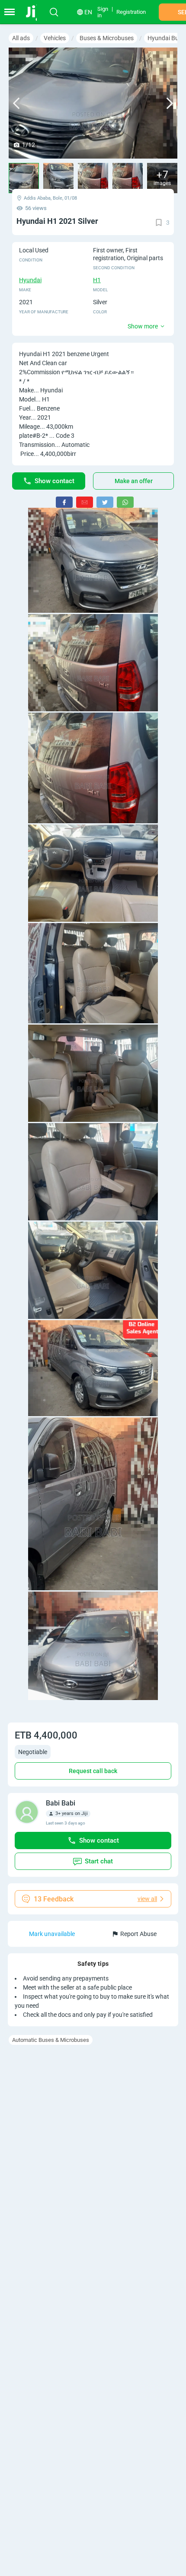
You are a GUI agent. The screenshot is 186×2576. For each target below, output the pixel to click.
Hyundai (30, 280)
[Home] (36, 12)
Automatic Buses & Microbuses (51, 2040)
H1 (97, 280)
